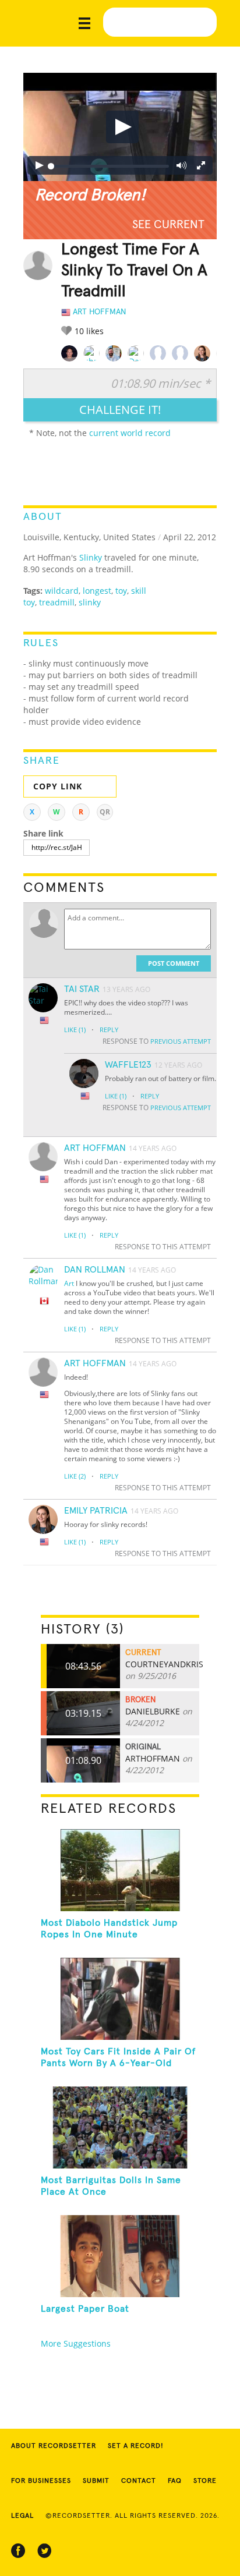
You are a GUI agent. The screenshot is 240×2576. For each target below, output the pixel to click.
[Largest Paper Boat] (120, 2256)
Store (205, 2481)
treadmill (57, 602)
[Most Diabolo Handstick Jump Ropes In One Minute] (120, 1870)
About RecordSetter (54, 2446)
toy (121, 591)
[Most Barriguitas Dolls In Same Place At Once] (120, 2127)
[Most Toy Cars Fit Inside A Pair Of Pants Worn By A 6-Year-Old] (120, 1999)
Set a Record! (136, 2446)
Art (69, 1283)
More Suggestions (76, 2343)
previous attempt (181, 1041)
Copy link (58, 786)
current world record (130, 433)
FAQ (175, 2481)
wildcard (62, 591)
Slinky (91, 557)
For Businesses (41, 2481)
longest (97, 591)
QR (105, 812)
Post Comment (174, 963)
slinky (90, 602)
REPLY (109, 1030)
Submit (96, 2481)
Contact (139, 2481)
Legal (22, 2516)
